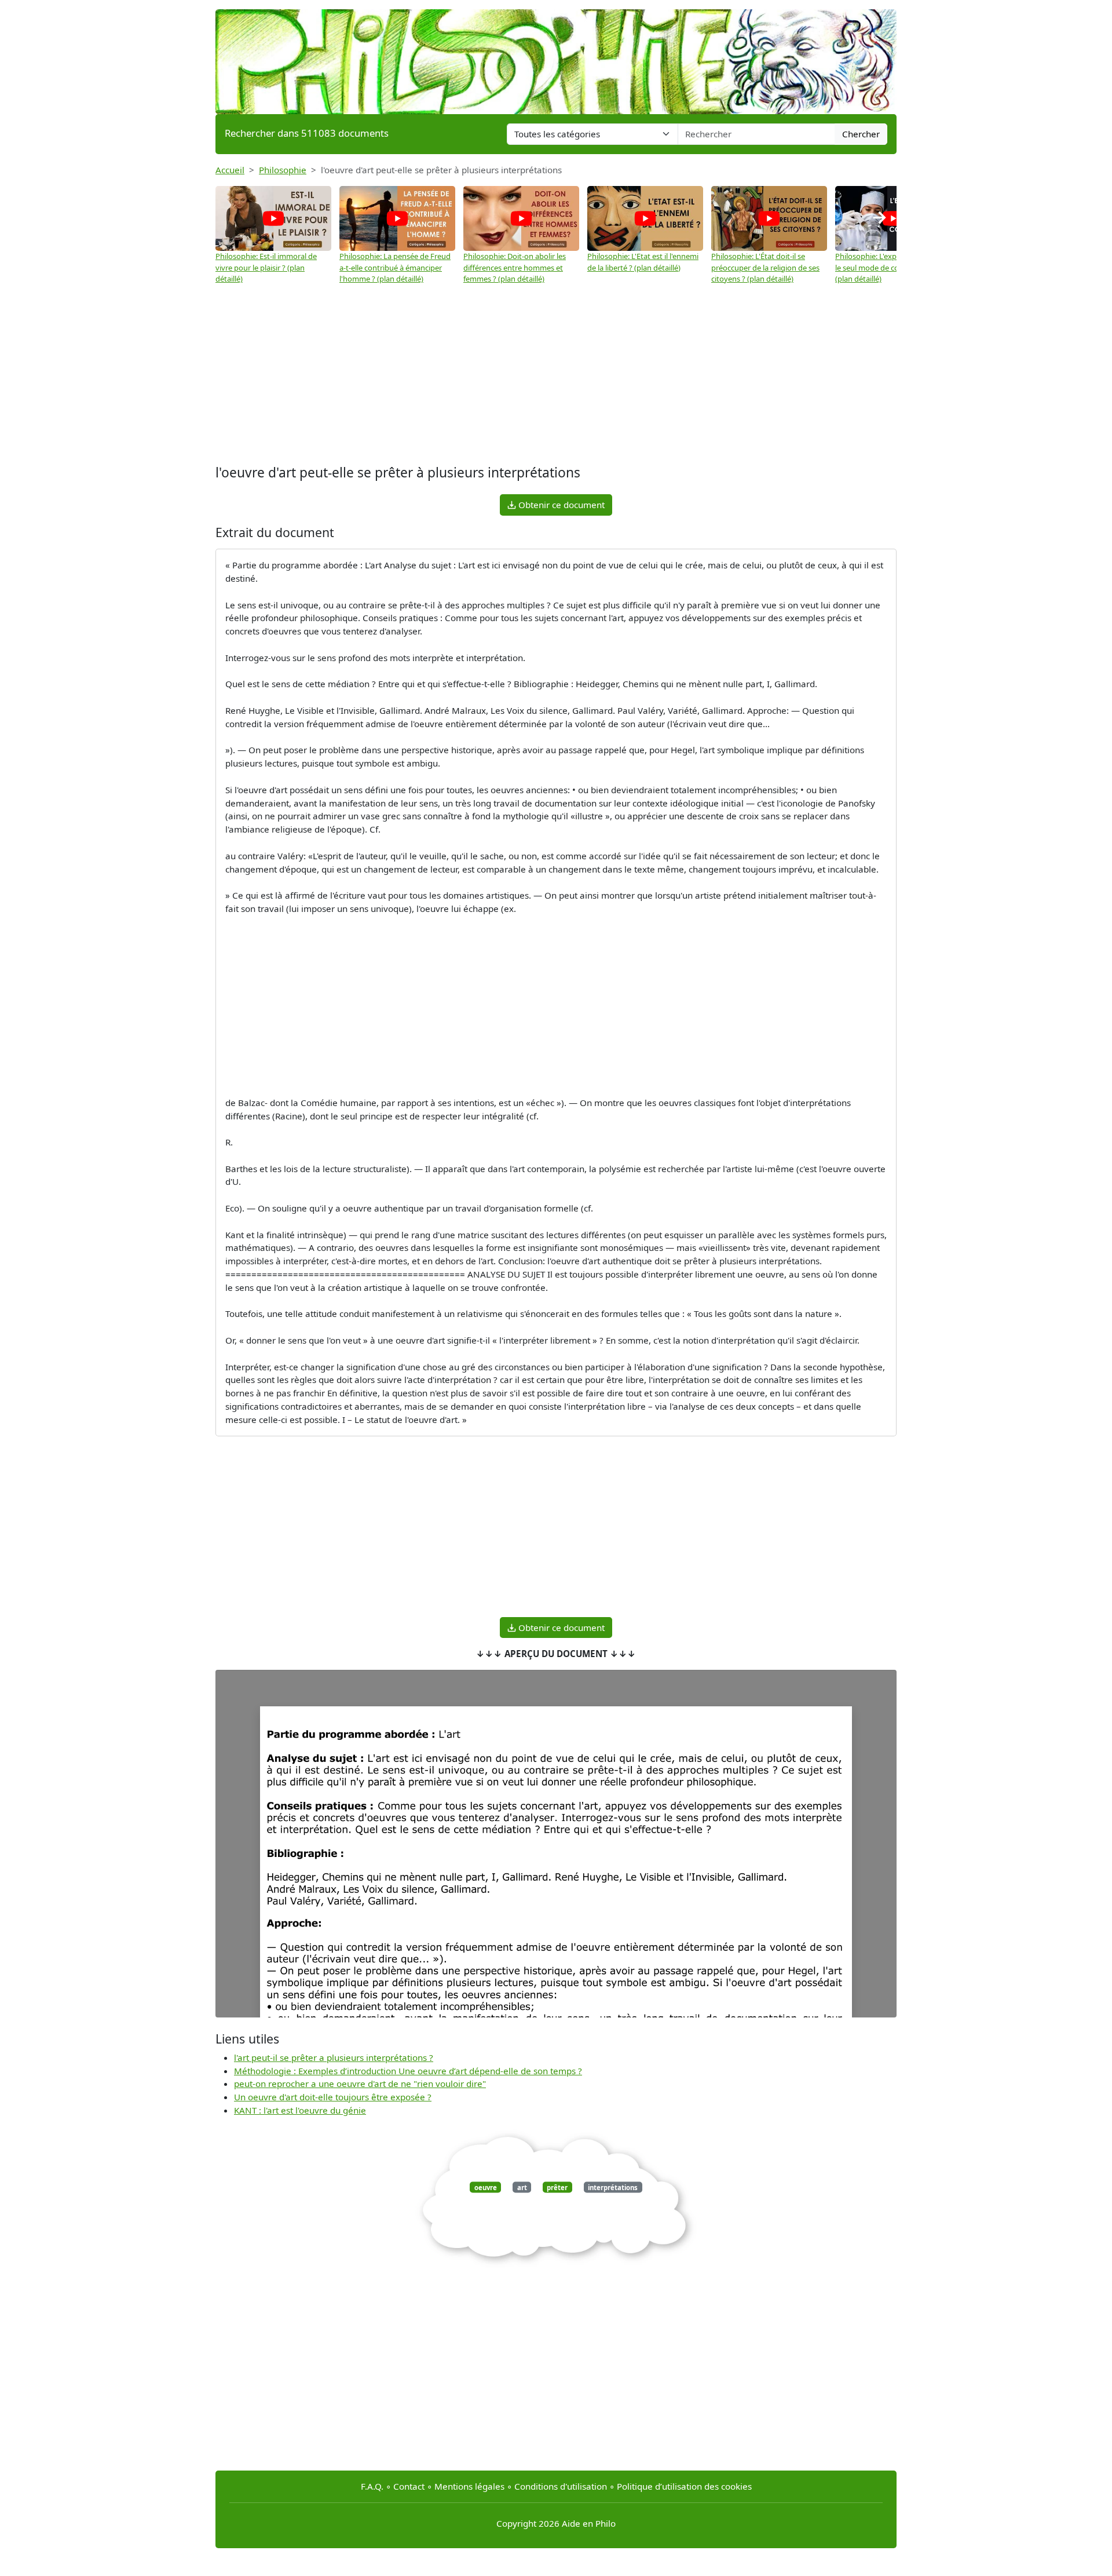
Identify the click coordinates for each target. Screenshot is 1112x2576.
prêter (557, 2187)
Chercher (861, 134)
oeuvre (486, 2187)
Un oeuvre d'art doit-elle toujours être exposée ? (333, 2097)
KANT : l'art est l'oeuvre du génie (300, 2110)
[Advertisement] (556, 375)
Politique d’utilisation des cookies (684, 2486)
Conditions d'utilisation (561, 2486)
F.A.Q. (372, 2486)
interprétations (613, 2187)
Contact (409, 2486)
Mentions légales (469, 2486)
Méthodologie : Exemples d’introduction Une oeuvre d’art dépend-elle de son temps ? (408, 2071)
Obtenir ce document (560, 505)
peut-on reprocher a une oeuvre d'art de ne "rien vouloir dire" (360, 2084)
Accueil (230, 170)
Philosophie (283, 170)
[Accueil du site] (556, 56)
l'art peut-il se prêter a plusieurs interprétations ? (334, 2057)
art (522, 2187)
